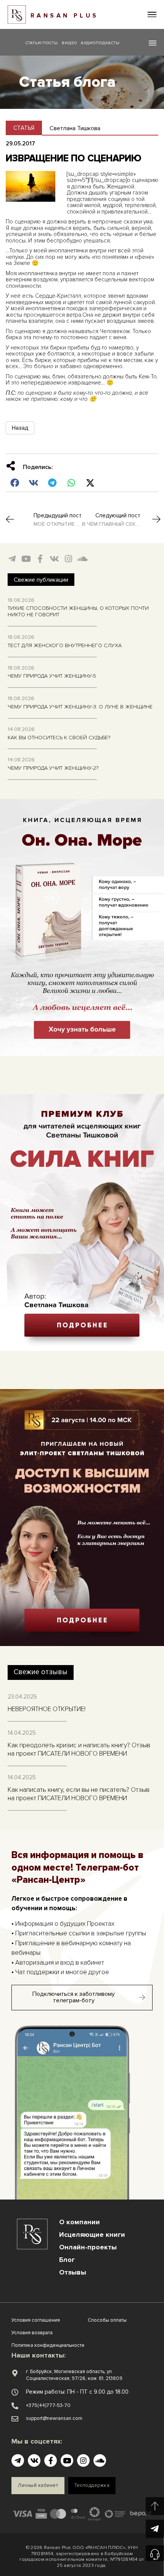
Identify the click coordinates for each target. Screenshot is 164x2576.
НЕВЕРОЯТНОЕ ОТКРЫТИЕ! (47, 1709)
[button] (152, 15)
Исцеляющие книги (92, 2235)
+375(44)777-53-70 (48, 2405)
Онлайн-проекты (88, 2247)
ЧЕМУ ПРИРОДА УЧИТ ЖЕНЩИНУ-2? (53, 768)
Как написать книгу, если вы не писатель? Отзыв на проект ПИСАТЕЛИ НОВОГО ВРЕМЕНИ (79, 1794)
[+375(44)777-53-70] (15, 2406)
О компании (80, 2222)
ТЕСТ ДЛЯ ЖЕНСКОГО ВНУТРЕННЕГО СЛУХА (65, 645)
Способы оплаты (107, 2320)
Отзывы (73, 2272)
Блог (67, 2260)
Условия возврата (32, 2333)
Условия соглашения (36, 2320)
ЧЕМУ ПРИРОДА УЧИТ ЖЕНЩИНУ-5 (52, 676)
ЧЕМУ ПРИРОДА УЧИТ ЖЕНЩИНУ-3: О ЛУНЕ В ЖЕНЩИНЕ (80, 707)
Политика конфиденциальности (48, 2345)
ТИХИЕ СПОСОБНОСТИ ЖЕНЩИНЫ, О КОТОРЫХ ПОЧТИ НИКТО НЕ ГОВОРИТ (78, 611)
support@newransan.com (54, 2418)
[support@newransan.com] (15, 2419)
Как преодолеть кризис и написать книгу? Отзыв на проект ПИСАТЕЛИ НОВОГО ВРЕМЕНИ (79, 1749)
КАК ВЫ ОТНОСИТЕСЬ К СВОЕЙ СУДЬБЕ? (59, 738)
